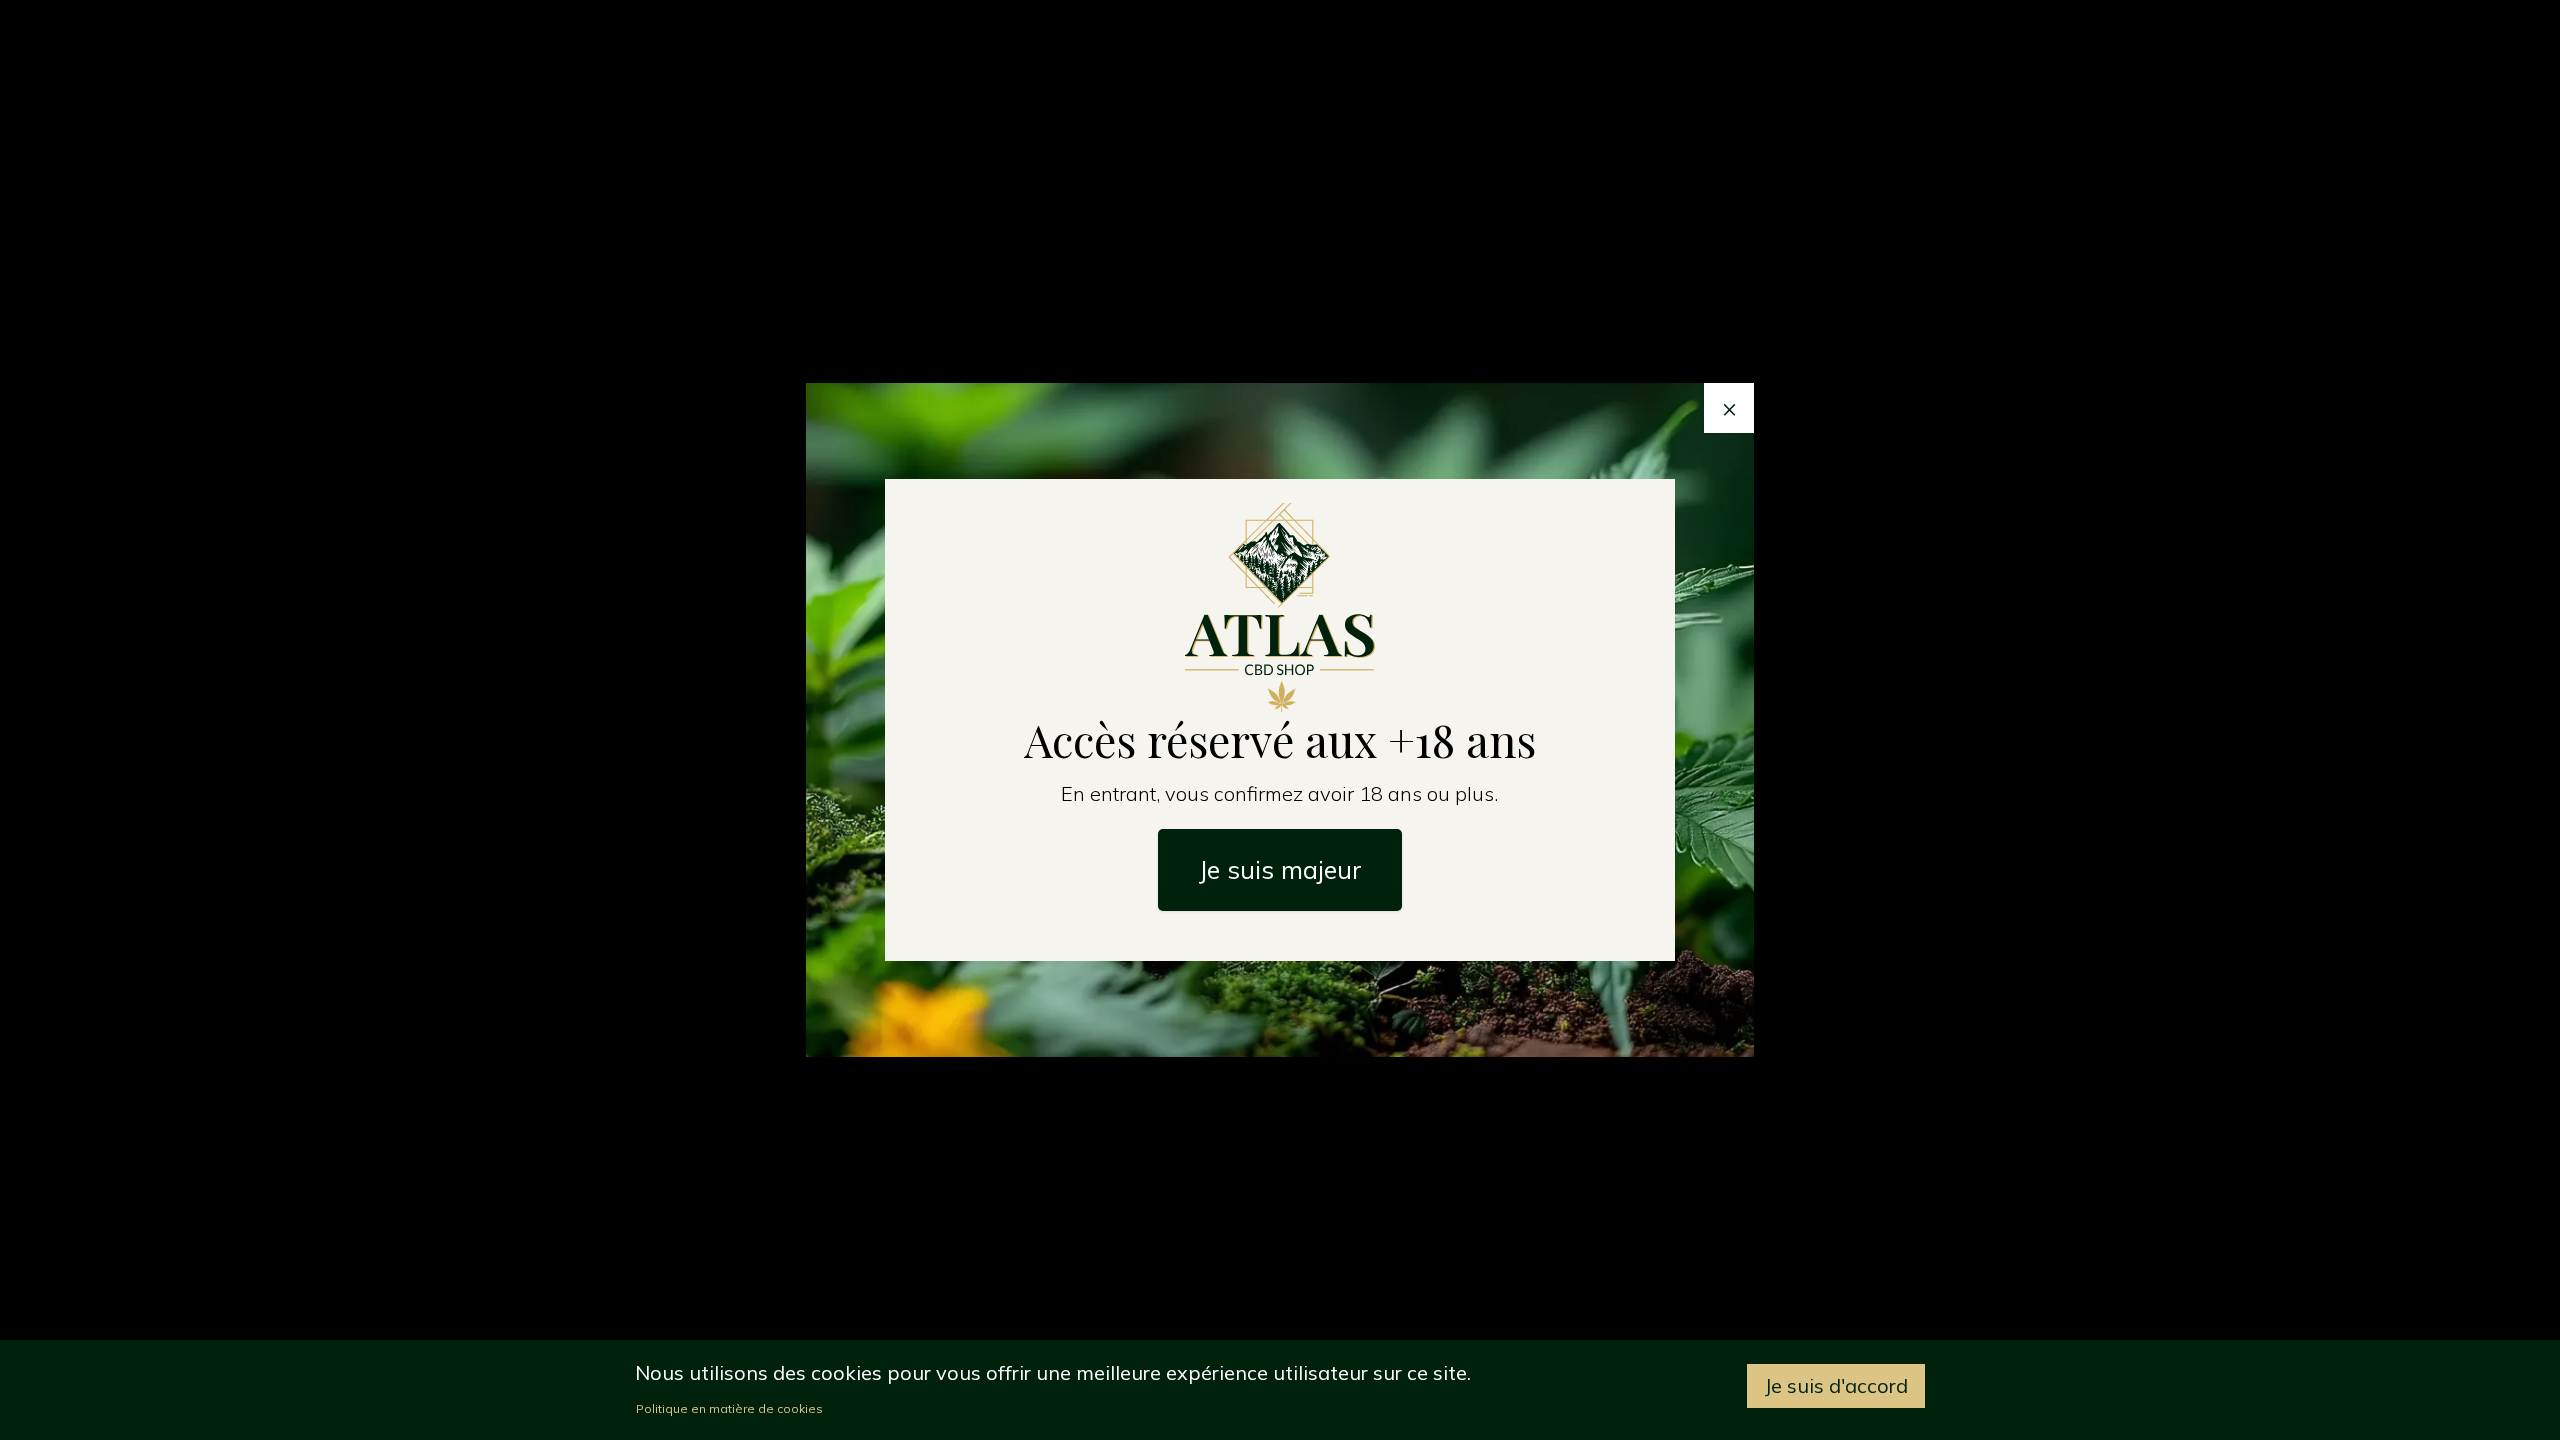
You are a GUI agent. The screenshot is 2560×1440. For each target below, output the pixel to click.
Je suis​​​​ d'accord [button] (1836, 1385)
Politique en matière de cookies (729, 1408)
